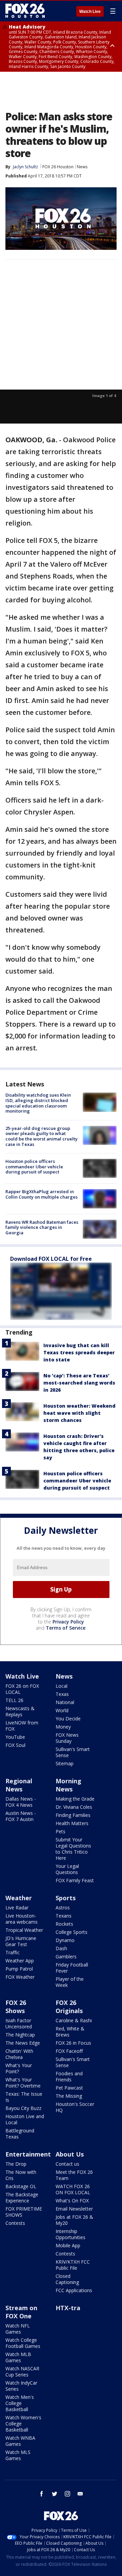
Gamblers (66, 1956)
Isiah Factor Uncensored (19, 2023)
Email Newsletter (74, 2209)
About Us (70, 2154)
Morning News (68, 1785)
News (82, 167)
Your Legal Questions (67, 1869)
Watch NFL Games (18, 2329)
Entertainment (28, 2154)
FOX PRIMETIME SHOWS (24, 2212)
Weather (19, 1898)
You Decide (68, 1719)
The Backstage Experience (22, 2197)
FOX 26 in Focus (73, 2043)
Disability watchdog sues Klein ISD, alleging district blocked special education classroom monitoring (38, 1103)
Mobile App (68, 2245)
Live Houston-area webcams (22, 1919)
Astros (63, 1908)
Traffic (13, 1952)
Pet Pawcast (69, 2088)
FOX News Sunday (67, 1738)
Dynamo (65, 1940)
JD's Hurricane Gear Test (21, 1941)
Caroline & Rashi (74, 2020)
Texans (64, 1916)
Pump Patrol (19, 1969)
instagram (67, 2494)
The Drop (16, 2164)
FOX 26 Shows (16, 2007)
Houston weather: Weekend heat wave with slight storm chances (79, 1413)
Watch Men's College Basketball (20, 2403)
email (80, 2494)
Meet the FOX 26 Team (74, 2175)
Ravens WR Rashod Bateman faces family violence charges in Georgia (42, 1227)
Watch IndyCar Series (21, 2386)
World (62, 1710)
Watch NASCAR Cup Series (22, 2372)
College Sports (72, 1932)
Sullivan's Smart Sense (73, 1752)
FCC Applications (74, 2290)
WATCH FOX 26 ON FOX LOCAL (73, 2189)
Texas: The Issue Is (24, 2097)
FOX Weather (20, 1977)
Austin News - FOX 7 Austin (21, 1816)
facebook (42, 2494)
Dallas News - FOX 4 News (21, 1802)
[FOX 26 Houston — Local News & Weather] (25, 11)
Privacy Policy (68, 1622)
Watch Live (90, 12)
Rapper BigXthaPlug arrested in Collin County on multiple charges (42, 1194)
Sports (66, 1898)
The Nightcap (20, 2035)
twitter (55, 2494)
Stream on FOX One (21, 2312)
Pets (60, 1831)
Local (62, 1686)
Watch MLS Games (18, 2455)
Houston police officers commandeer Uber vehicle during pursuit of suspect (34, 1166)
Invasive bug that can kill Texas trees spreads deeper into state (79, 1352)
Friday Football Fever (72, 1968)
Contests (15, 2223)
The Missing (69, 2096)
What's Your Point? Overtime (23, 2083)
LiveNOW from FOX (22, 1726)
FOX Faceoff (69, 2051)
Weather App (20, 1961)
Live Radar (17, 1908)
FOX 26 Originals (69, 2007)
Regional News (19, 1785)
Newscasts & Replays (20, 1711)
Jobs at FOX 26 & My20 (74, 2220)
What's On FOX (72, 2201)
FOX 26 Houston (58, 167)
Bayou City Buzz (23, 2108)
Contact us (67, 2164)
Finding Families (73, 1815)
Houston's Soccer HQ (75, 2107)
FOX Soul (15, 1745)
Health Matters (72, 1823)
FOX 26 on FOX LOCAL (22, 1689)
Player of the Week (70, 1982)
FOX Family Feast (75, 1880)
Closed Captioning (67, 2279)
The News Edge (23, 2043)
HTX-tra (68, 2308)
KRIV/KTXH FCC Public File (73, 2265)
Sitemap (65, 1763)
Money (63, 1727)
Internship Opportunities (70, 2234)
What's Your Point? (19, 2068)
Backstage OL (21, 2186)
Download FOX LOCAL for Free (51, 1259)
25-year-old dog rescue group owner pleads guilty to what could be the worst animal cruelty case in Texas (42, 1136)
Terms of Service (66, 1628)
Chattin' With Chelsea (19, 2054)
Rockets (64, 1924)
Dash (61, 1948)
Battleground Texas (20, 2134)
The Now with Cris (21, 2175)
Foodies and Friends (69, 2076)
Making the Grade (75, 1799)
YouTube (15, 1737)
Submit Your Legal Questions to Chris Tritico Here (73, 1849)
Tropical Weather (24, 1930)
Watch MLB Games (18, 2357)
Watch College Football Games (23, 2343)
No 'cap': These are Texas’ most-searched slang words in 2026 (79, 1383)
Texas (62, 1694)
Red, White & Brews (70, 2032)
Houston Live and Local (25, 2119)
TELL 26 (14, 1700)
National (65, 1702)
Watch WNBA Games (20, 2441)
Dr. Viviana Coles (74, 1807)
